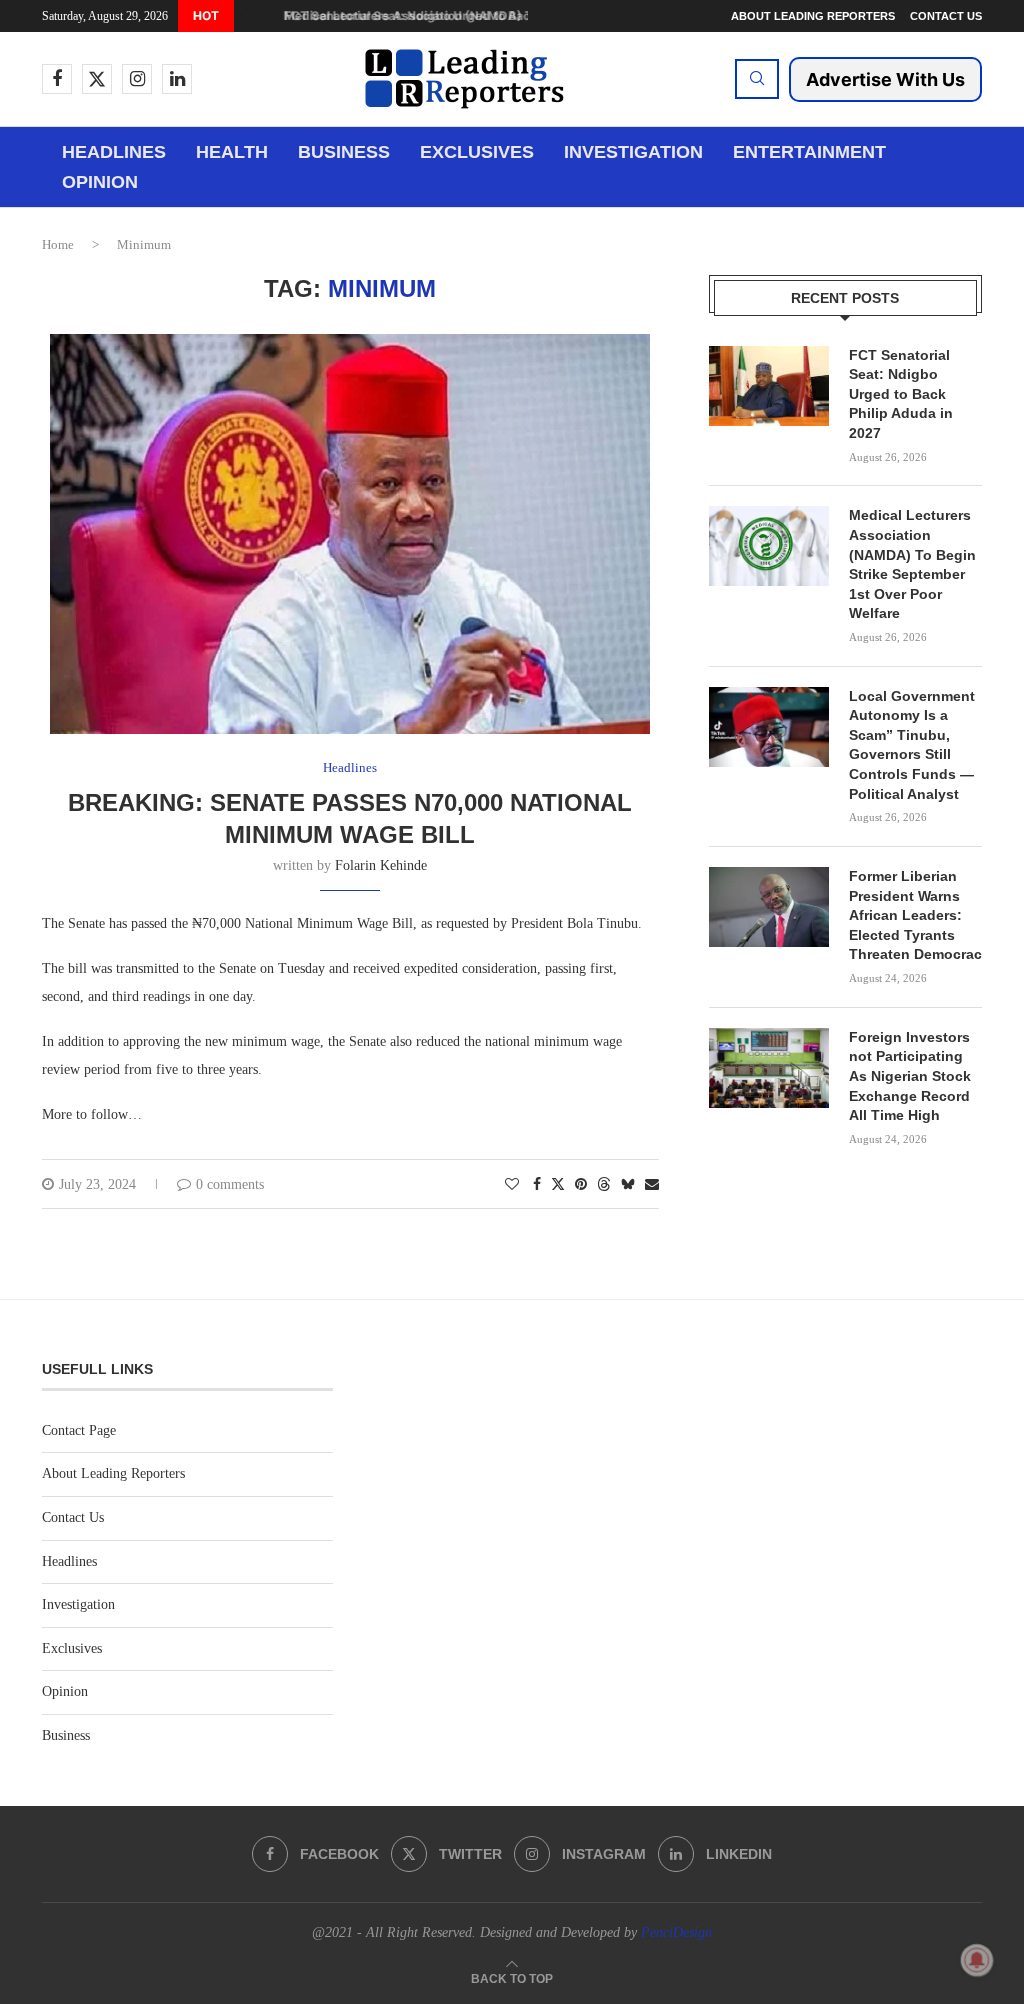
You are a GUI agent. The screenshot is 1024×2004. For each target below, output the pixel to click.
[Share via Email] (652, 1185)
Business (344, 152)
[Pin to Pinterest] (581, 1185)
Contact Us (946, 16)
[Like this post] (512, 1185)
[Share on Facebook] (537, 1185)
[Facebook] (57, 79)
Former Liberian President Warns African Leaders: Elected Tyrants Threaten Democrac (915, 915)
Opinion (100, 182)
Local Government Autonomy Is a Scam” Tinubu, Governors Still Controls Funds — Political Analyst (912, 745)
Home (58, 244)
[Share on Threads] (604, 1184)
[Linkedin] (177, 79)
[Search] (757, 79)
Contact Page (79, 1430)
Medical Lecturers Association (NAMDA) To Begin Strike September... (478, 15)
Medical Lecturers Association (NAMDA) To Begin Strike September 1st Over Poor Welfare (912, 564)
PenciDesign (676, 1932)
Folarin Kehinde (381, 865)
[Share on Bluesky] (628, 1184)
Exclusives (477, 152)
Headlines (114, 152)
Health (232, 152)
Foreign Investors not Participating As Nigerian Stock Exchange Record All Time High (910, 1076)
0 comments (230, 1184)
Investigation (633, 152)
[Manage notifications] (977, 1960)
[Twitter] (97, 79)
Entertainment (809, 152)
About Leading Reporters (813, 16)
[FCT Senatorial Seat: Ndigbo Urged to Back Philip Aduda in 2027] (769, 386)
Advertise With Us (885, 79)
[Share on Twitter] (558, 1184)
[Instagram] (137, 79)
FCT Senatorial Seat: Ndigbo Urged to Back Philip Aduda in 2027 (901, 394)
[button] (247, 16)
